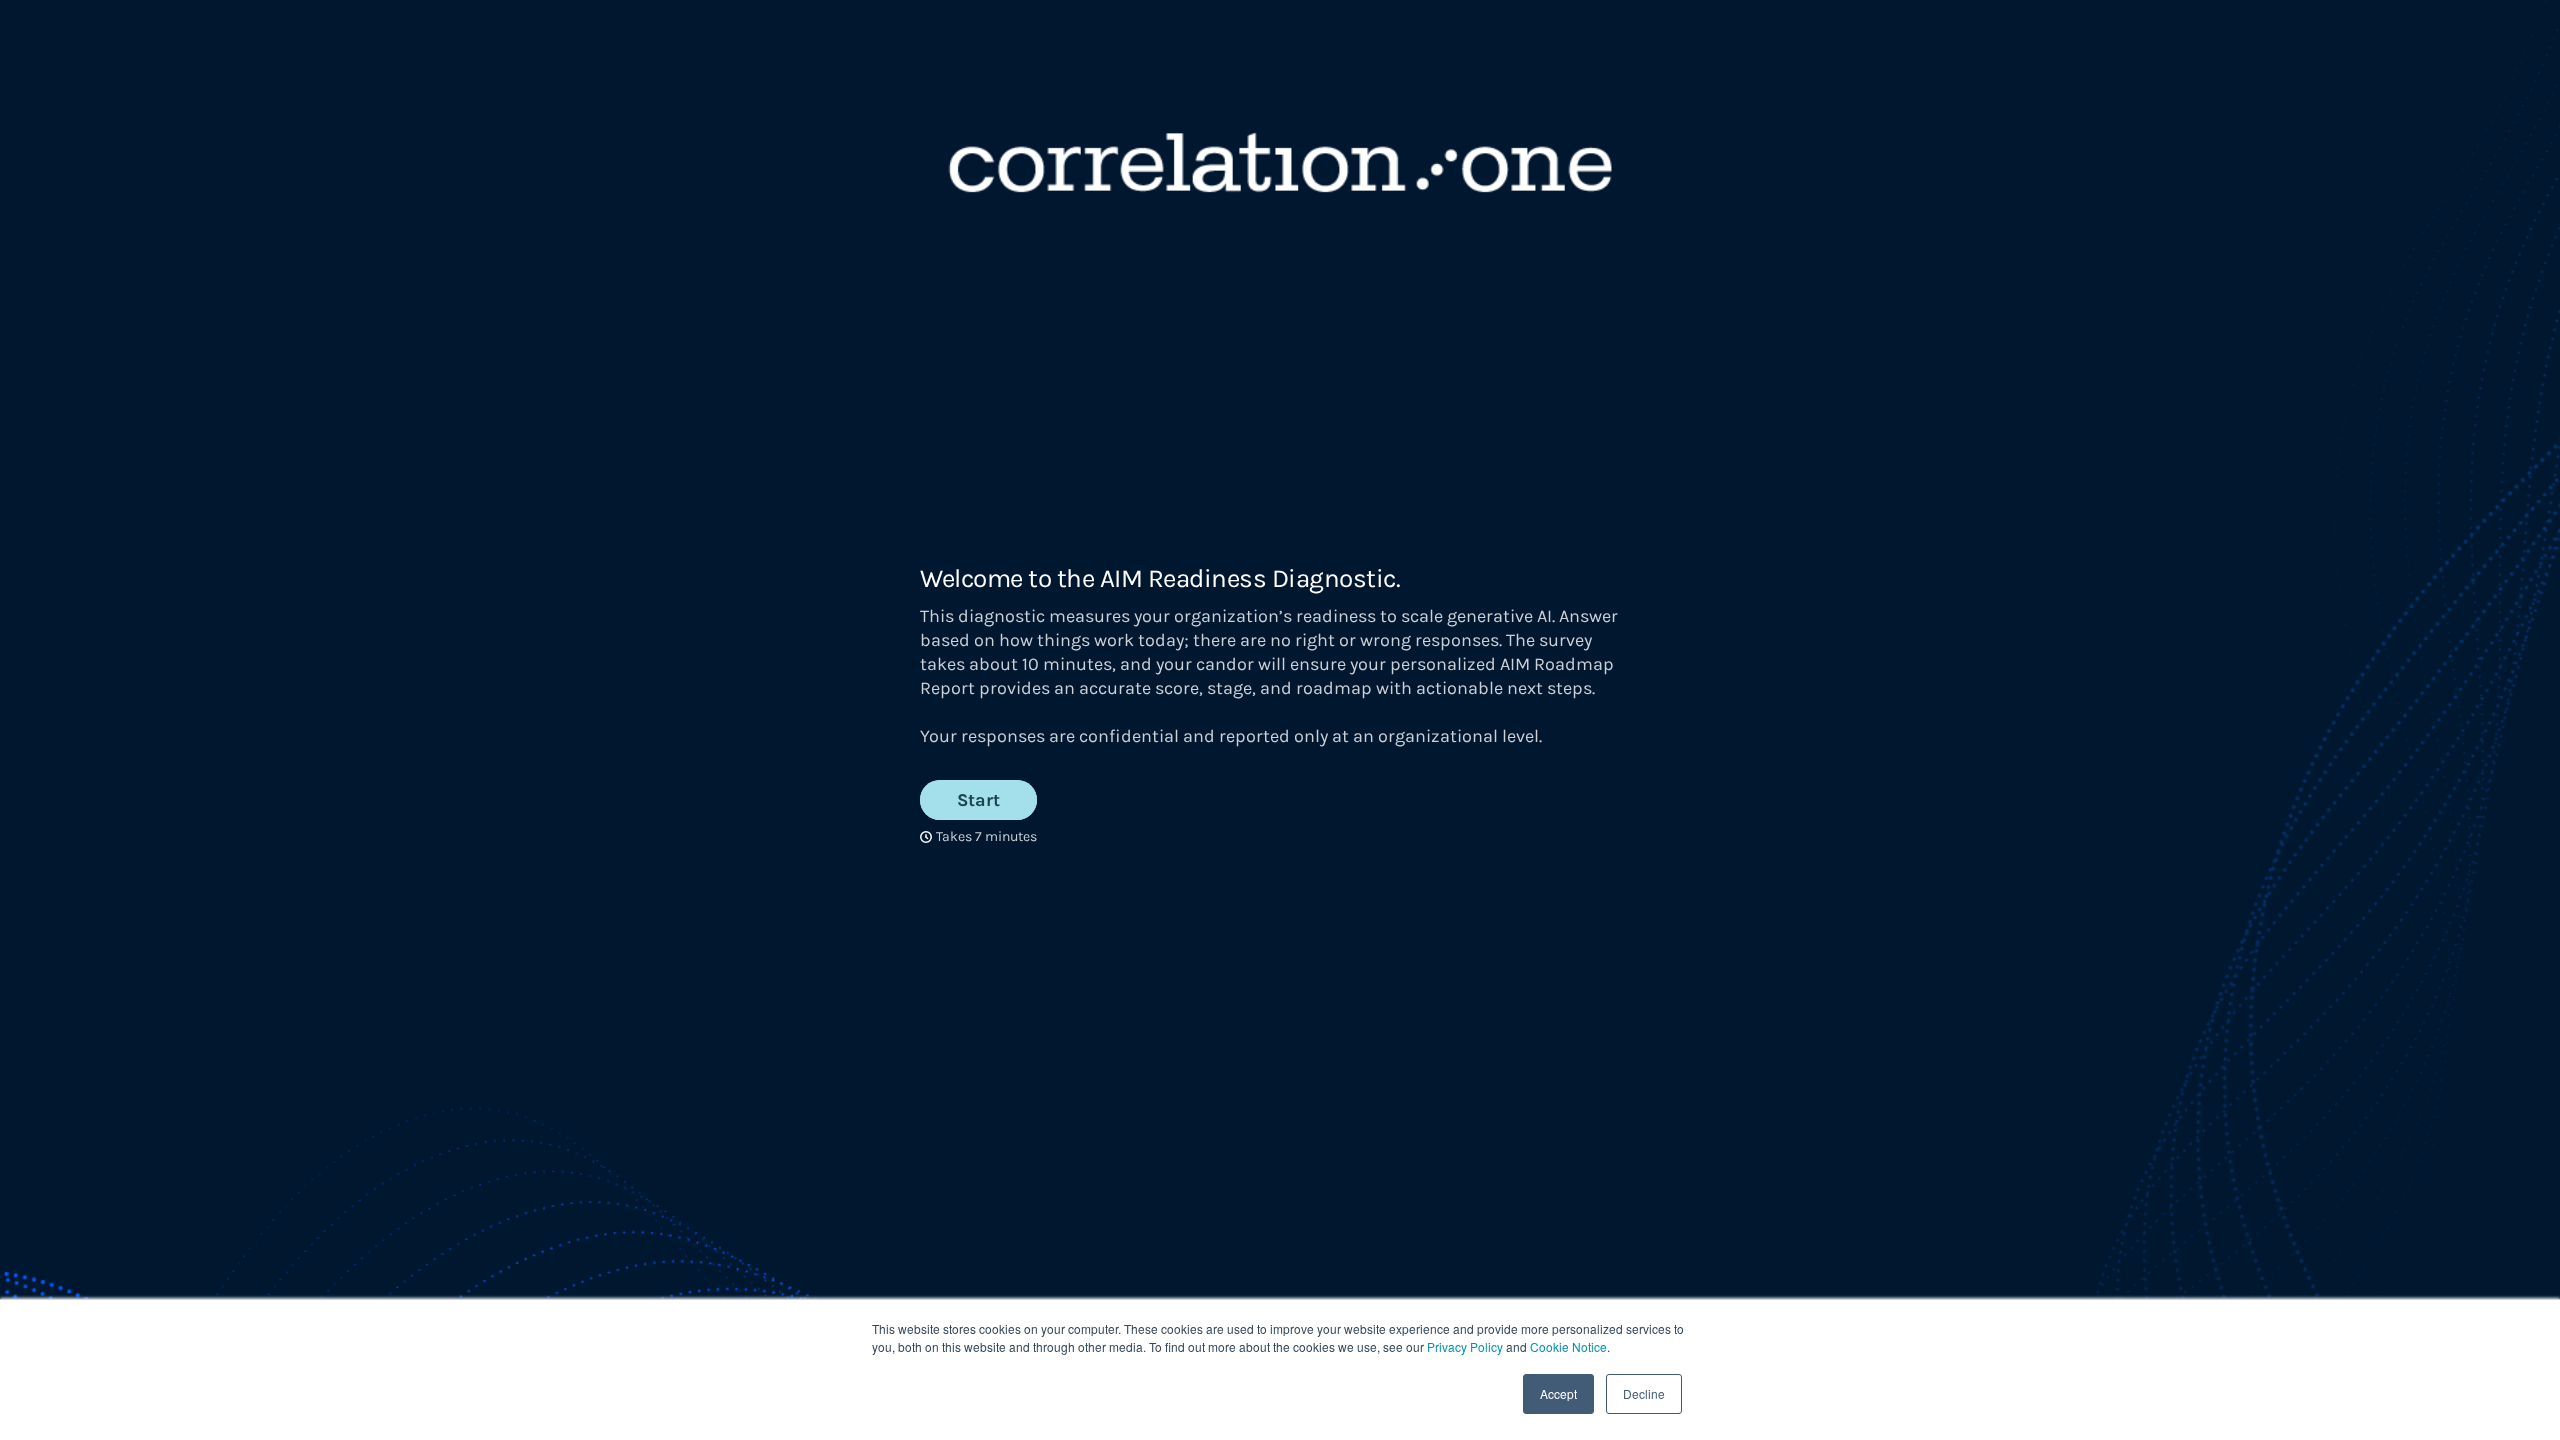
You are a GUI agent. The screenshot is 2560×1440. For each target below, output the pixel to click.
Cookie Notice (1568, 1346)
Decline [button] (1644, 1393)
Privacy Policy (1465, 1346)
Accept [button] (1558, 1393)
